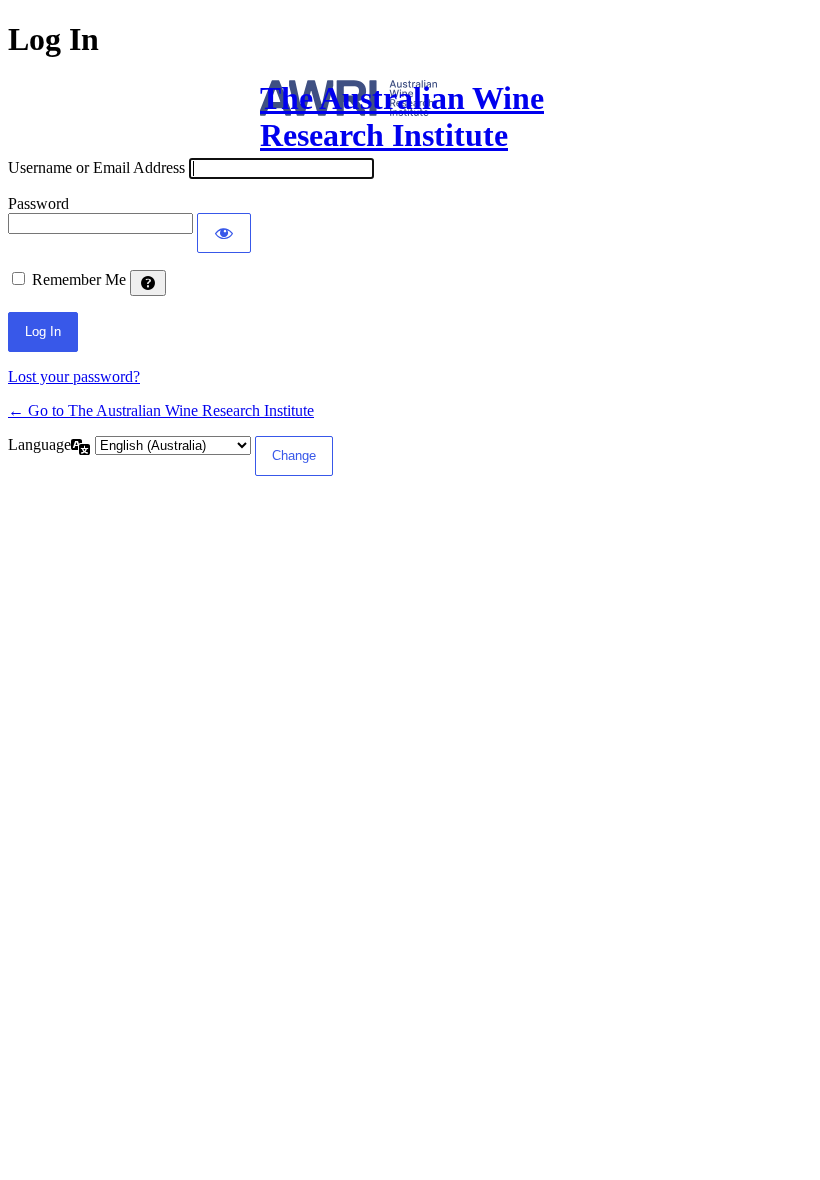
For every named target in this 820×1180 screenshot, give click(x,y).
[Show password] (224, 233)
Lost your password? (74, 376)
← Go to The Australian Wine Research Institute (161, 410)
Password (38, 203)
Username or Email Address (96, 167)
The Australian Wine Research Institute (402, 116)
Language (39, 444)
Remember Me (79, 279)
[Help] (148, 283)
